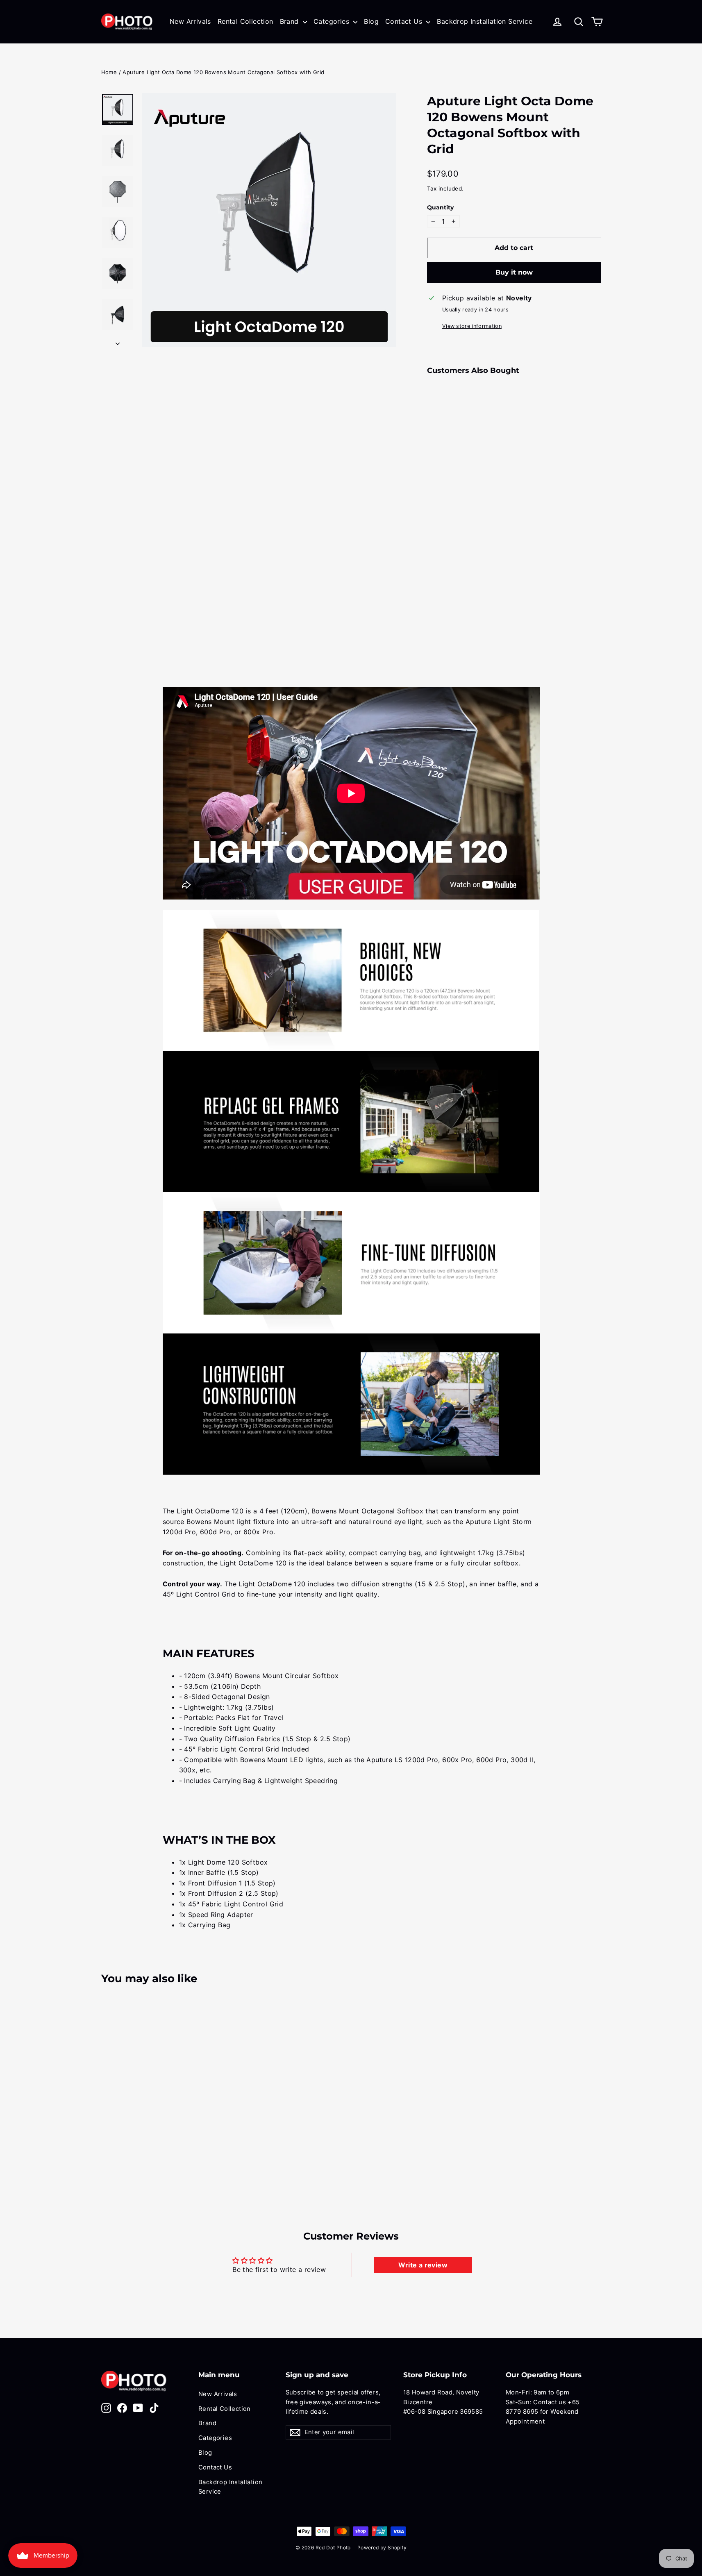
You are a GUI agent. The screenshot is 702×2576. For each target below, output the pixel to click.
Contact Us (405, 21)
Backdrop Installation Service (485, 21)
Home (109, 72)
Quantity (440, 207)
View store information (472, 326)
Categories (332, 21)
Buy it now (514, 272)
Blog (371, 21)
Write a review (423, 2265)
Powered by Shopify (382, 2548)
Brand (290, 21)
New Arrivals (190, 21)
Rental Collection (245, 21)
